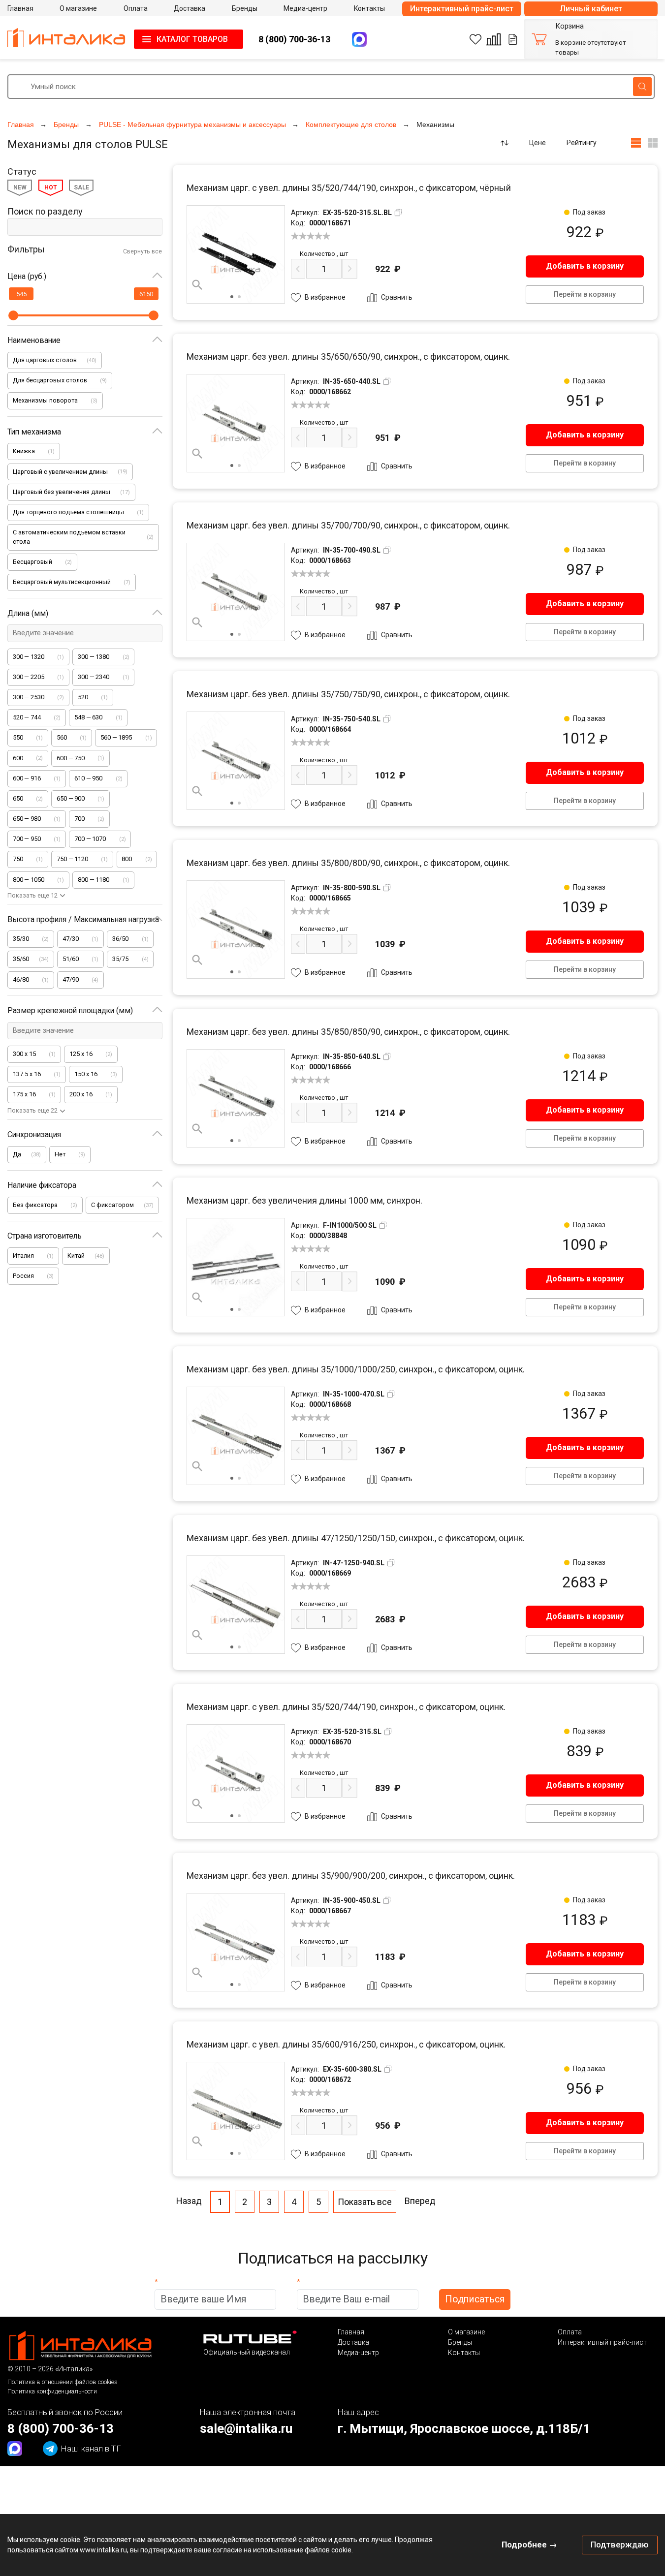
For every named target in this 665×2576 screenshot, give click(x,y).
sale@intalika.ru (246, 2428)
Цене (538, 143)
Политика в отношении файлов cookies (63, 2382)
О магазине (466, 2332)
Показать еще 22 (32, 1110)
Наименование (34, 340)
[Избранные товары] (475, 39)
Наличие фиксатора (42, 1185)
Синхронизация (34, 1134)
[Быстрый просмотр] (197, 285)
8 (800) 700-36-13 (294, 39)
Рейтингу (582, 143)
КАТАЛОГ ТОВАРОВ (192, 39)
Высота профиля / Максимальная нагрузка (83, 919)
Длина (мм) (28, 613)
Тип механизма (34, 432)
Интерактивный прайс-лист (462, 9)
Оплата (570, 2332)
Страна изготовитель (45, 1236)
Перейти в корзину (585, 294)
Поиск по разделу (45, 211)
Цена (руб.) (27, 276)
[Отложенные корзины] (513, 39)
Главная (351, 2332)
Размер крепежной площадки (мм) (70, 1010)
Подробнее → (529, 2545)
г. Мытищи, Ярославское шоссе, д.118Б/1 (464, 2428)
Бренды (460, 2342)
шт (324, 254)
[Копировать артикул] (398, 213)
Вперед (420, 2201)
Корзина (570, 26)
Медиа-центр (358, 2353)
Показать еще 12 (32, 895)
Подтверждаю (620, 2545)
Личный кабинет (591, 9)
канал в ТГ (91, 2449)
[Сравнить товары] (494, 39)
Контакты (464, 2353)
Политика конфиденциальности (52, 2391)
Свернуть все (142, 251)
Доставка (353, 2342)
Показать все (365, 2202)
